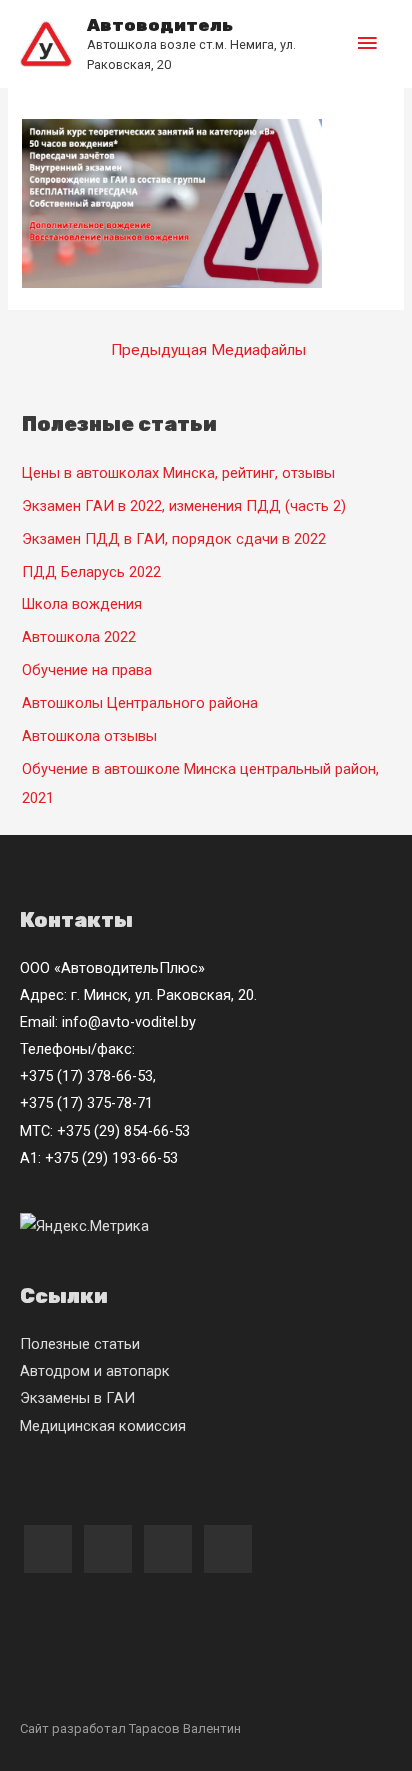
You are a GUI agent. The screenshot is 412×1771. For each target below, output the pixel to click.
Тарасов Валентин (185, 1728)
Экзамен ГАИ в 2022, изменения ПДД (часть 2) (184, 506)
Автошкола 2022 (79, 637)
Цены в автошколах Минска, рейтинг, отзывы (178, 473)
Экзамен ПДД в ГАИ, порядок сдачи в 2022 (174, 539)
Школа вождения (82, 604)
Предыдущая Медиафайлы (208, 350)
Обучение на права (87, 670)
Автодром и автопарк (95, 1371)
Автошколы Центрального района (140, 703)
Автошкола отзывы (89, 736)
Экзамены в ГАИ (77, 1398)
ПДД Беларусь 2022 (91, 572)
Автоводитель (160, 25)
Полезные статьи (80, 1344)
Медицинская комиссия (103, 1426)
